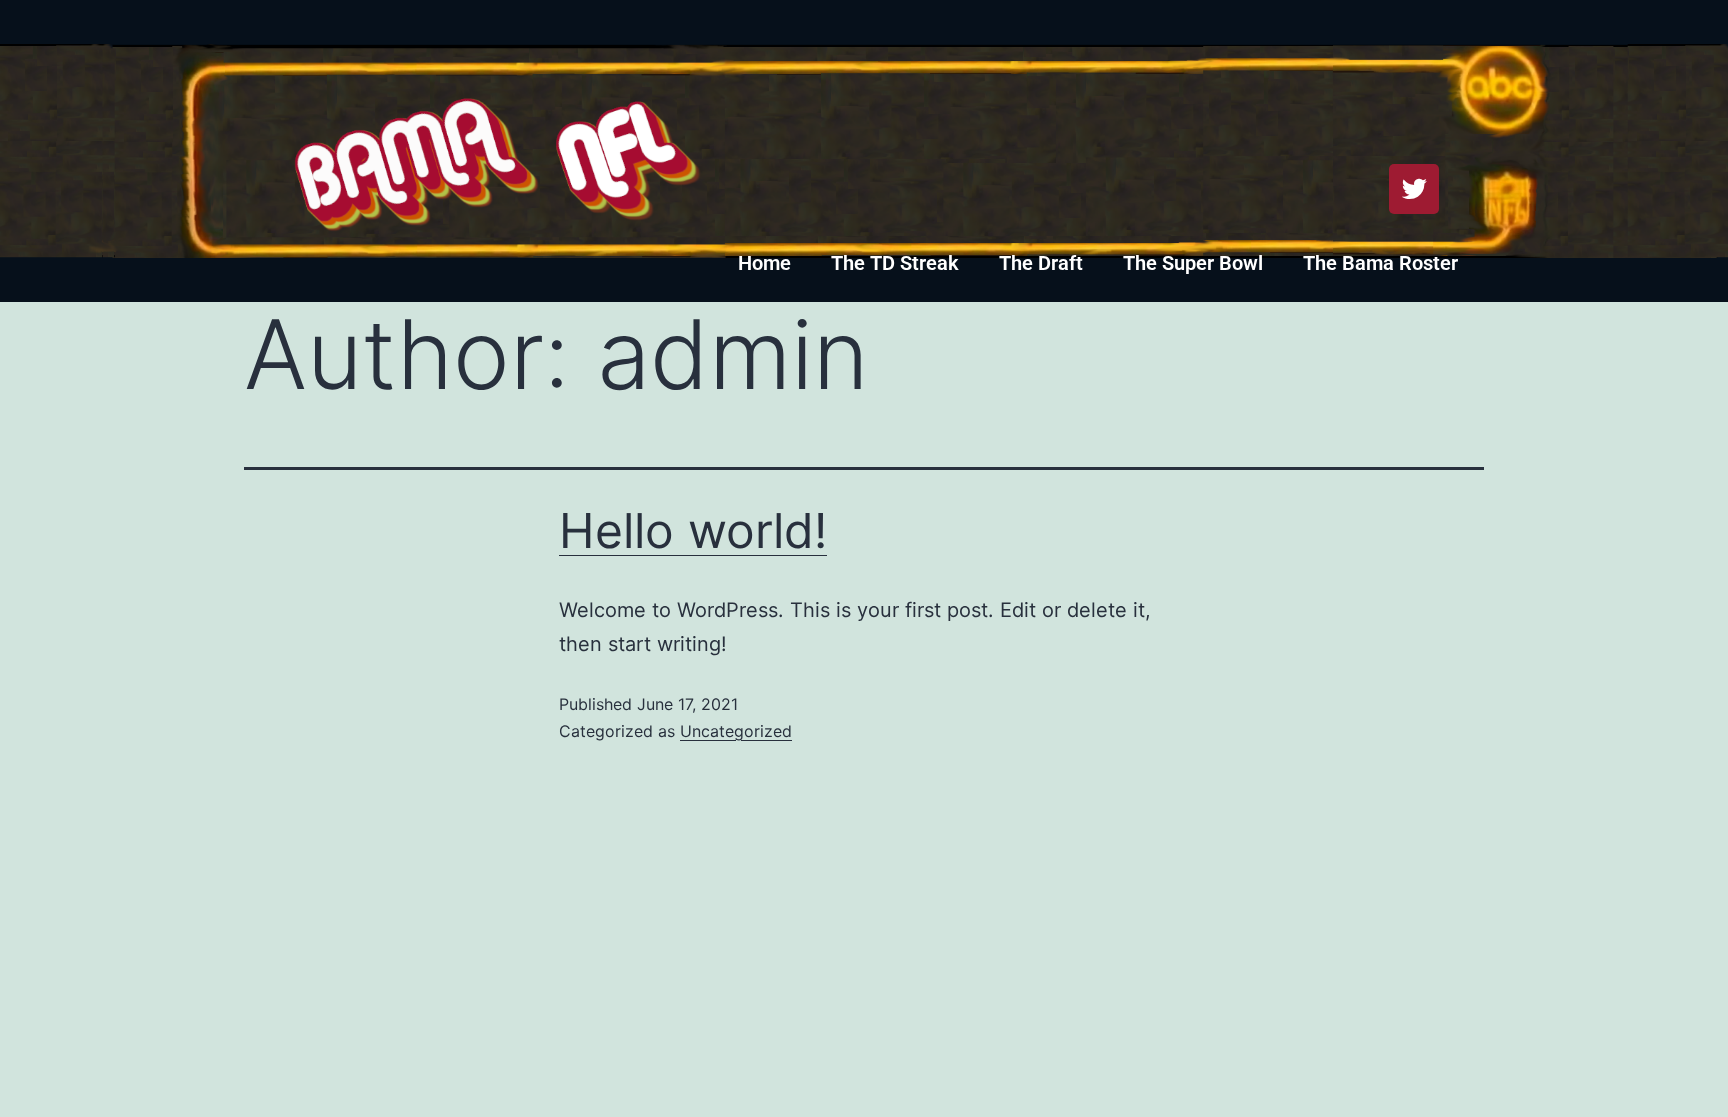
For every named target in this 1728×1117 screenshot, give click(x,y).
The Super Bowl (1193, 263)
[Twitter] (1414, 189)
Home (764, 263)
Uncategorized (736, 731)
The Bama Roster (1380, 263)
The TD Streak (895, 263)
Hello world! (693, 530)
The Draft (1041, 263)
